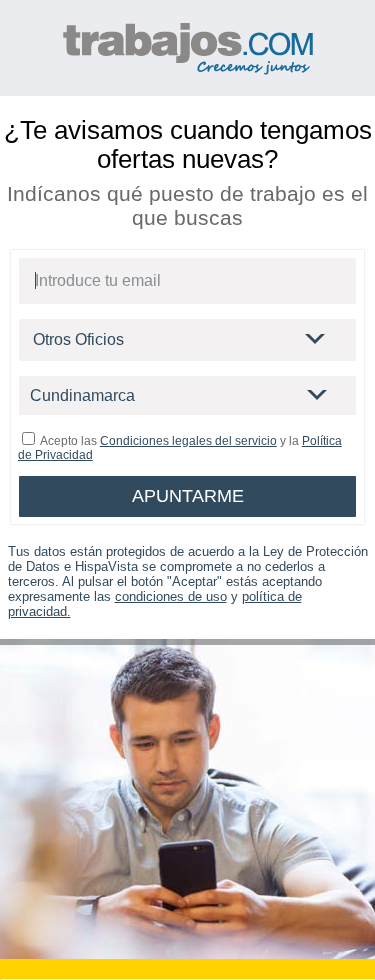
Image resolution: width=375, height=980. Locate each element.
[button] (316, 339)
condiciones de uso (171, 596)
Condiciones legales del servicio (188, 441)
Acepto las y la (180, 448)
